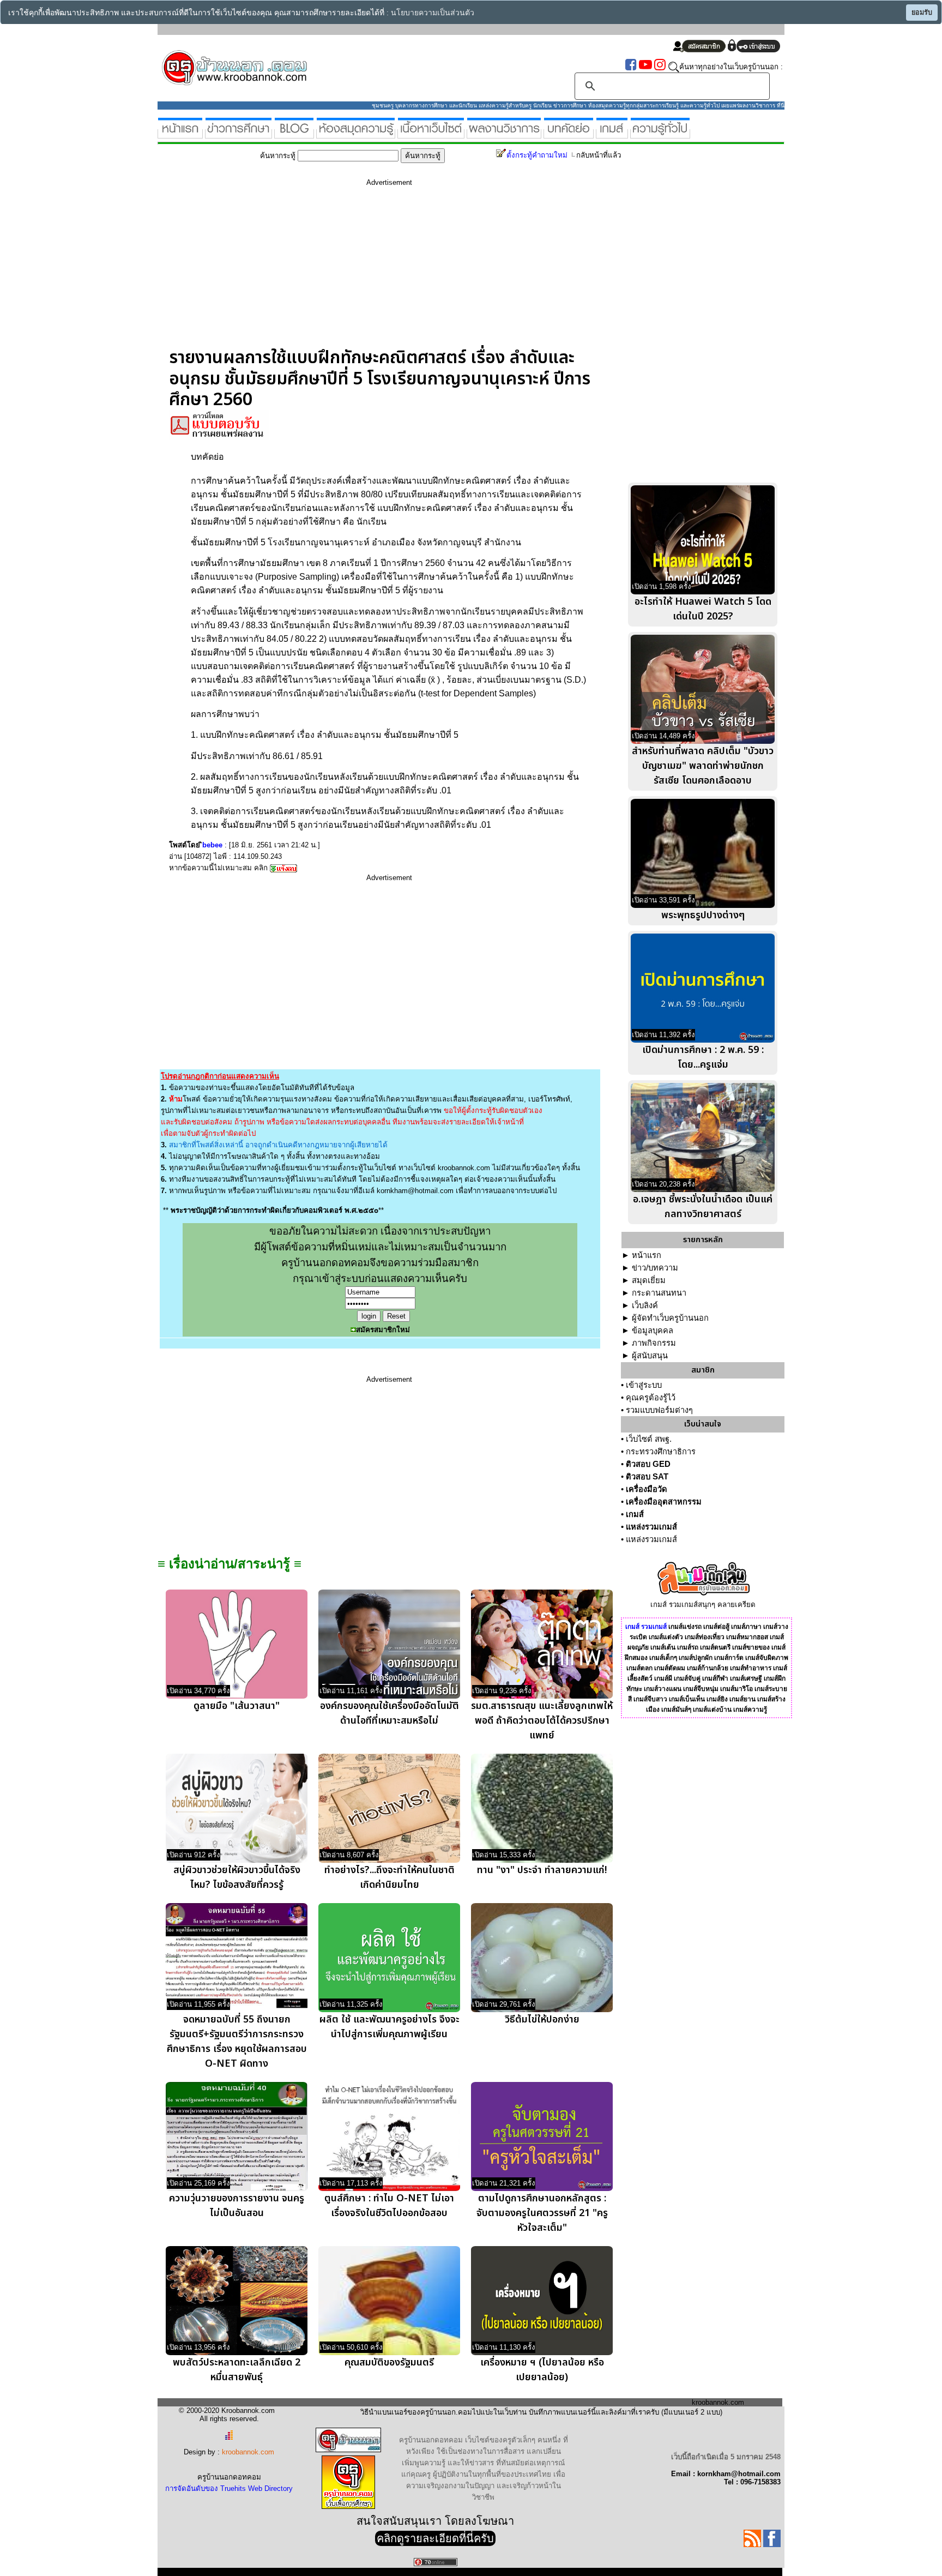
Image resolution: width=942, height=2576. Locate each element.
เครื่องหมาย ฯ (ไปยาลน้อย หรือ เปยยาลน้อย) (542, 2370)
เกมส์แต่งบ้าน (712, 1710)
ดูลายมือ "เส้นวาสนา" (237, 1706)
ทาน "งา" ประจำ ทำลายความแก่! (542, 1870)
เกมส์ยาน (742, 1699)
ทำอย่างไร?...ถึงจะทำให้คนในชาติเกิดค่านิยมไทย (390, 1877)
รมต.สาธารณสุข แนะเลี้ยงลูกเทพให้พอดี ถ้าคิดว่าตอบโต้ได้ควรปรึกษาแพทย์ (542, 1721)
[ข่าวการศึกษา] (238, 134)
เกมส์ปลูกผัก (696, 1658)
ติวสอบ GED (648, 1464)
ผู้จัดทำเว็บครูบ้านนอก (670, 1318)
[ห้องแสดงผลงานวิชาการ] (504, 134)
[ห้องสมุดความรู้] (356, 134)
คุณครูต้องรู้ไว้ (651, 1398)
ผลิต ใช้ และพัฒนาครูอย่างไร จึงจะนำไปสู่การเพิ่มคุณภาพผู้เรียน (390, 2027)
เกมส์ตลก (639, 1668)
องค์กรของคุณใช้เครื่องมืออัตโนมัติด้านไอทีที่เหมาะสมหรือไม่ (390, 1713)
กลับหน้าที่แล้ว (599, 155)
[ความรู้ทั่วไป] (660, 134)
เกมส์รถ (688, 1647)
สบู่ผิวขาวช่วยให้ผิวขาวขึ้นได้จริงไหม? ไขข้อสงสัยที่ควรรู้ (237, 1877)
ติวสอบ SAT (647, 1477)
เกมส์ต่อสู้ (716, 1627)
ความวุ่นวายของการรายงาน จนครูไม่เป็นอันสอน (237, 2206)
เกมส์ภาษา (746, 1627)
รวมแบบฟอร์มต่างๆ (659, 1410)
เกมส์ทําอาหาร (751, 1668)
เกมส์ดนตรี (715, 1647)
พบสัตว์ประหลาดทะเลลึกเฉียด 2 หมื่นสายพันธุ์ (237, 2370)
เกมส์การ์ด (729, 1658)
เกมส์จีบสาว (650, 1699)
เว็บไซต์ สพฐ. (649, 1439)
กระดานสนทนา (659, 1293)
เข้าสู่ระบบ (644, 1385)
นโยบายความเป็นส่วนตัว (433, 13)
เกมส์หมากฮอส (747, 1637)
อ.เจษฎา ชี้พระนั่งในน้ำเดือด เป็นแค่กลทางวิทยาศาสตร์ (703, 1207)
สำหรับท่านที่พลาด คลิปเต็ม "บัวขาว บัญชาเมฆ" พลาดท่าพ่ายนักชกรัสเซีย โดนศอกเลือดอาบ (703, 766)
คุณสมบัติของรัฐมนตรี (389, 2363)
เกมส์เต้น (663, 1647)
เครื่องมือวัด (647, 1489)
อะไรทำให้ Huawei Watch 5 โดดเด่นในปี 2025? (703, 609)
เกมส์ (635, 1514)
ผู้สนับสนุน (650, 1356)
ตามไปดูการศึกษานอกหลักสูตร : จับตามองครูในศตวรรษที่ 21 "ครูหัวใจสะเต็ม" (542, 2213)
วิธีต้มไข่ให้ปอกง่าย (542, 2020)
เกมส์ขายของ (751, 1647)
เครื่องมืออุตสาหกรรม (664, 1502)
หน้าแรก (647, 1255)
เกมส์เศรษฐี (746, 1678)
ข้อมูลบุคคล (653, 1331)
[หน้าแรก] (180, 134)
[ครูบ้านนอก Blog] (294, 134)
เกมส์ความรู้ (750, 1710)
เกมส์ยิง (717, 1699)
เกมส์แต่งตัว (666, 1637)
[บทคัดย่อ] (569, 134)
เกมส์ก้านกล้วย (708, 1668)
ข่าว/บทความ (655, 1268)
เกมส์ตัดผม (670, 1668)
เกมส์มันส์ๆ (676, 1710)
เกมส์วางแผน (663, 1689)
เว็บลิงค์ (645, 1305)
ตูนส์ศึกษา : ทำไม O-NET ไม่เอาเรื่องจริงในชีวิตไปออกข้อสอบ (389, 2206)
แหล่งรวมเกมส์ (651, 1527)
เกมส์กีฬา (715, 1678)
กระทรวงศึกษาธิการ (661, 1452)
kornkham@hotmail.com (415, 1191)
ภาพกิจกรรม (654, 1343)
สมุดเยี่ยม (649, 1280)
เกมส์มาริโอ (736, 1689)
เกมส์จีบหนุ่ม (701, 1689)
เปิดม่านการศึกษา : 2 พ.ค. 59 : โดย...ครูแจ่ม (703, 1057)
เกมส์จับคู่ (687, 1678)
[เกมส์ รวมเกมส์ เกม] (612, 134)
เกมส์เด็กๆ (663, 1658)
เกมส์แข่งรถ (685, 1627)
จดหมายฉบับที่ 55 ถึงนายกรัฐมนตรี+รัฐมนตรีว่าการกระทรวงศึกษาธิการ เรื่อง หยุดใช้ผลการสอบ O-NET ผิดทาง (237, 2042)
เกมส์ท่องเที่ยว (705, 1637)
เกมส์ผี (663, 1678)
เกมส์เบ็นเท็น (687, 1699)
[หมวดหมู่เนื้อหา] (431, 134)
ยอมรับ (922, 13)
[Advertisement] (389, 271)
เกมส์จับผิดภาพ (767, 1658)
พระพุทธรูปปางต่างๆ (703, 915)
